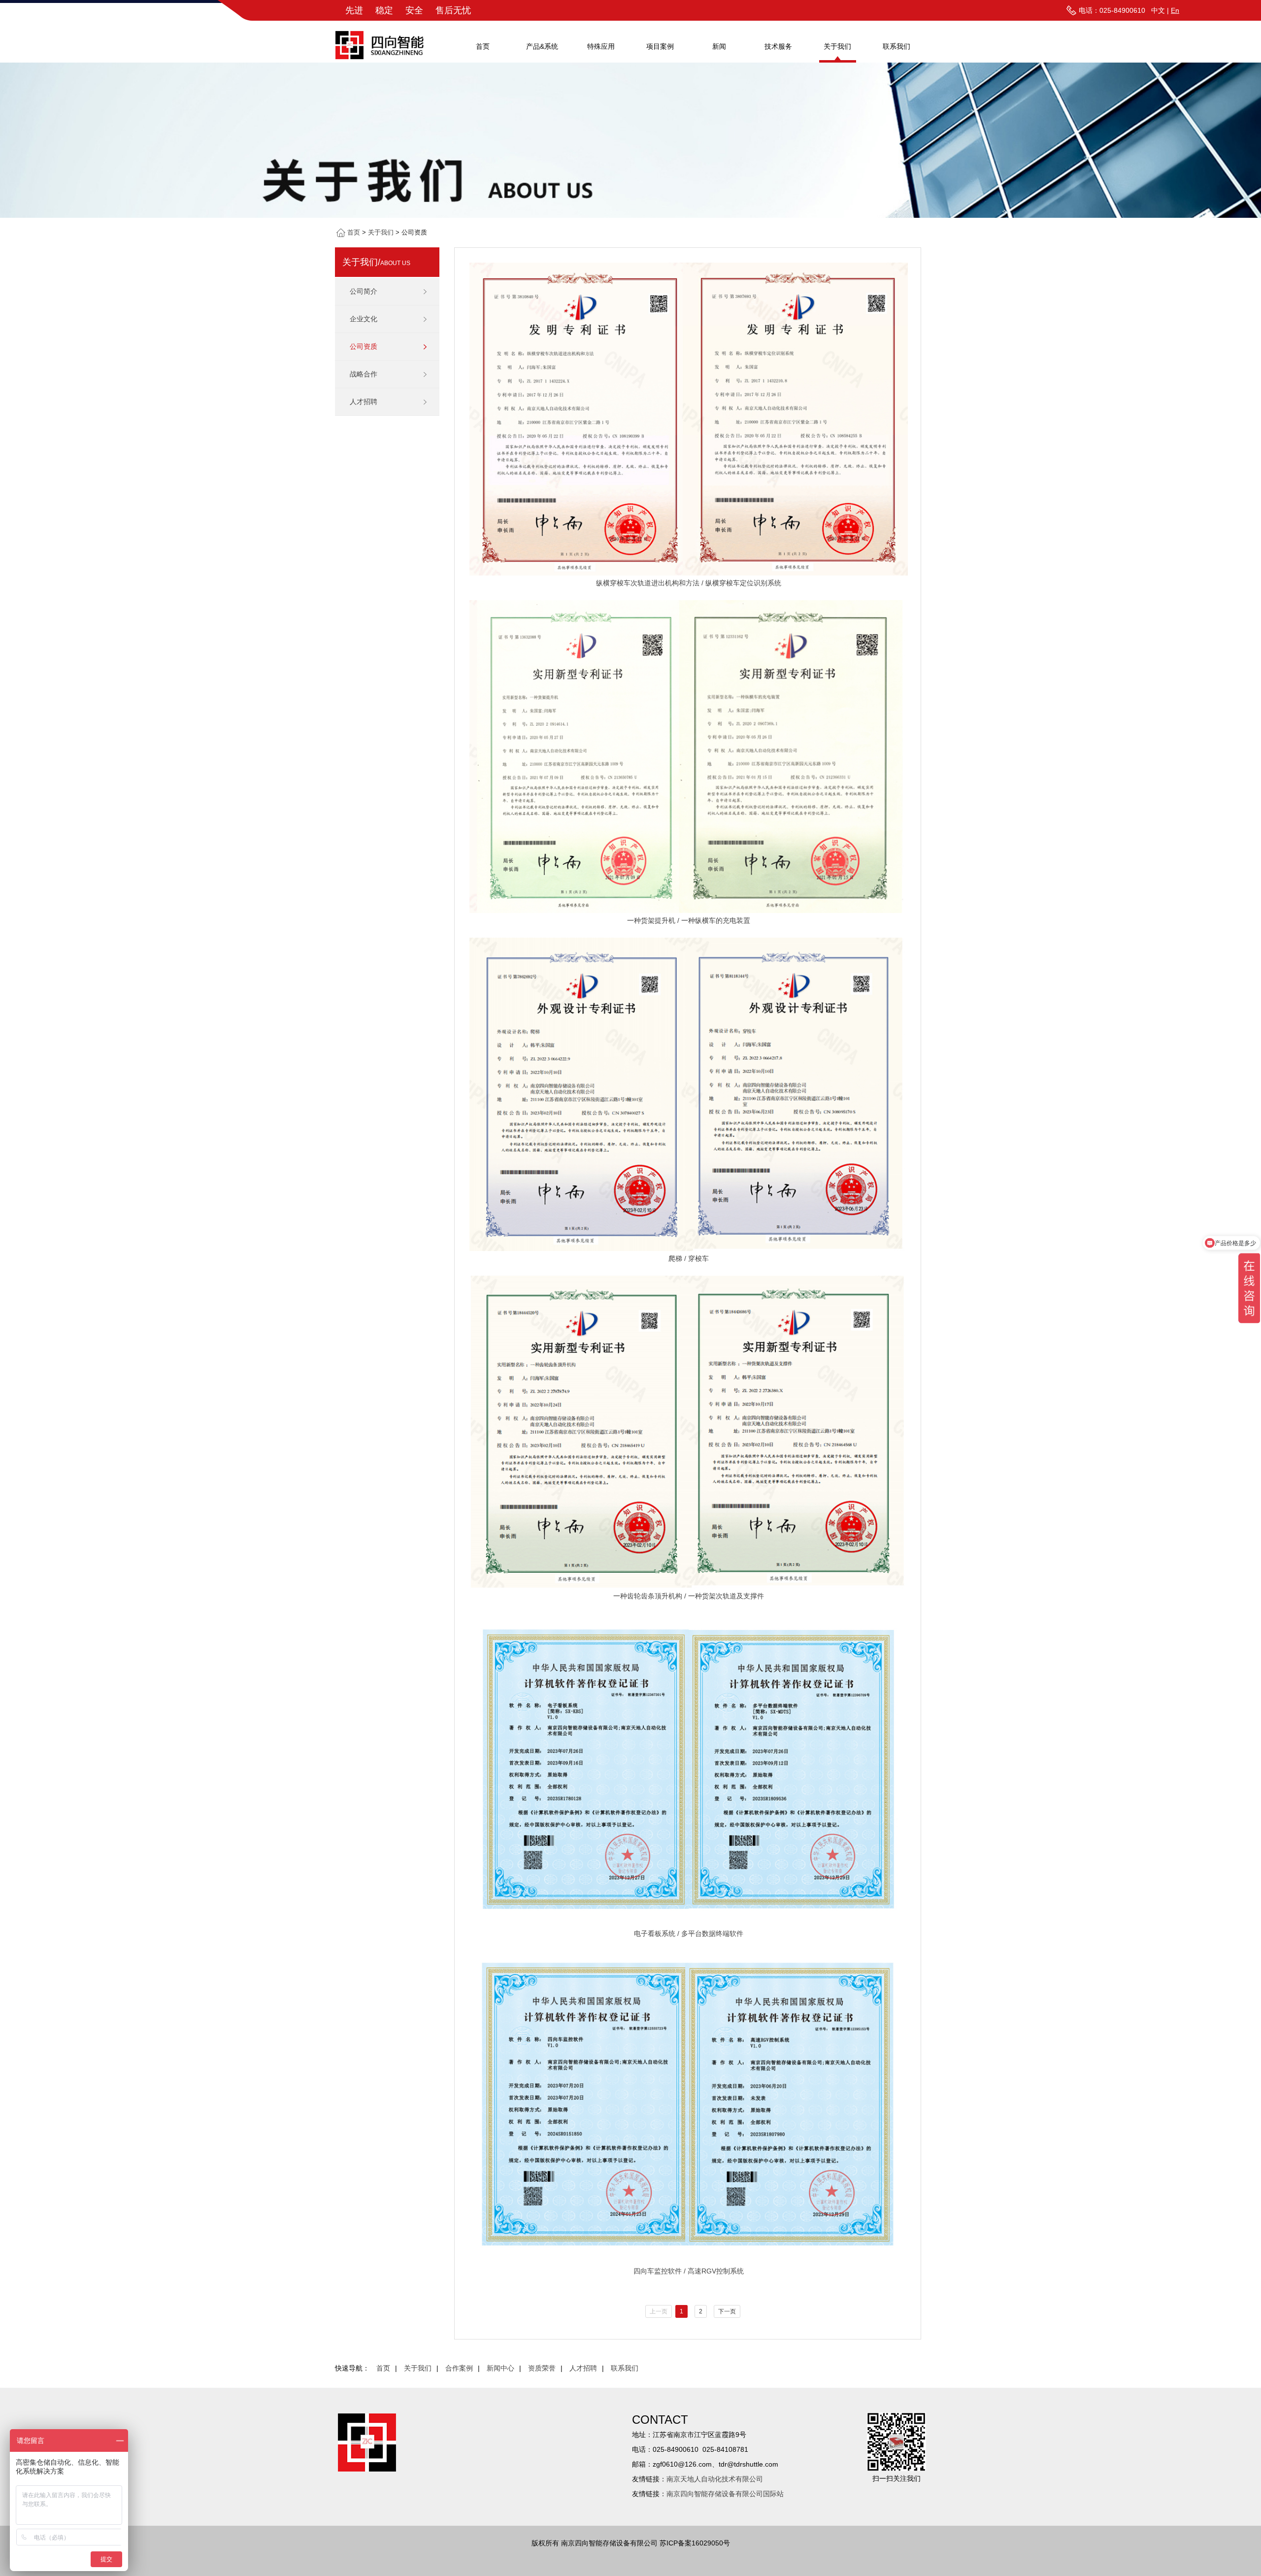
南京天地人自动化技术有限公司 (715, 2479)
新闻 (719, 46)
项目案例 (660, 46)
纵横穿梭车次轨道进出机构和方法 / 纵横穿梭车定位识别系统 (689, 583)
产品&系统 (542, 46)
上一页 (659, 2311)
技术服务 (778, 46)
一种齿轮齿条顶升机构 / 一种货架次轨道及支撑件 (689, 1596)
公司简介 (364, 291)
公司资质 (364, 346)
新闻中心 (500, 2368)
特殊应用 (601, 46)
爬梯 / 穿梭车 (689, 1258)
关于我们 (837, 46)
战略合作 (364, 374)
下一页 (727, 2311)
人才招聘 (364, 402)
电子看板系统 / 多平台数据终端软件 (689, 1933)
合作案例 (459, 2368)
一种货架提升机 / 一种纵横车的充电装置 (689, 920)
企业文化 (364, 319)
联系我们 (896, 46)
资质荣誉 (542, 2368)
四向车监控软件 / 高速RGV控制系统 (689, 2271)
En (1175, 10)
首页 (483, 46)
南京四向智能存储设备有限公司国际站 (725, 2494)
